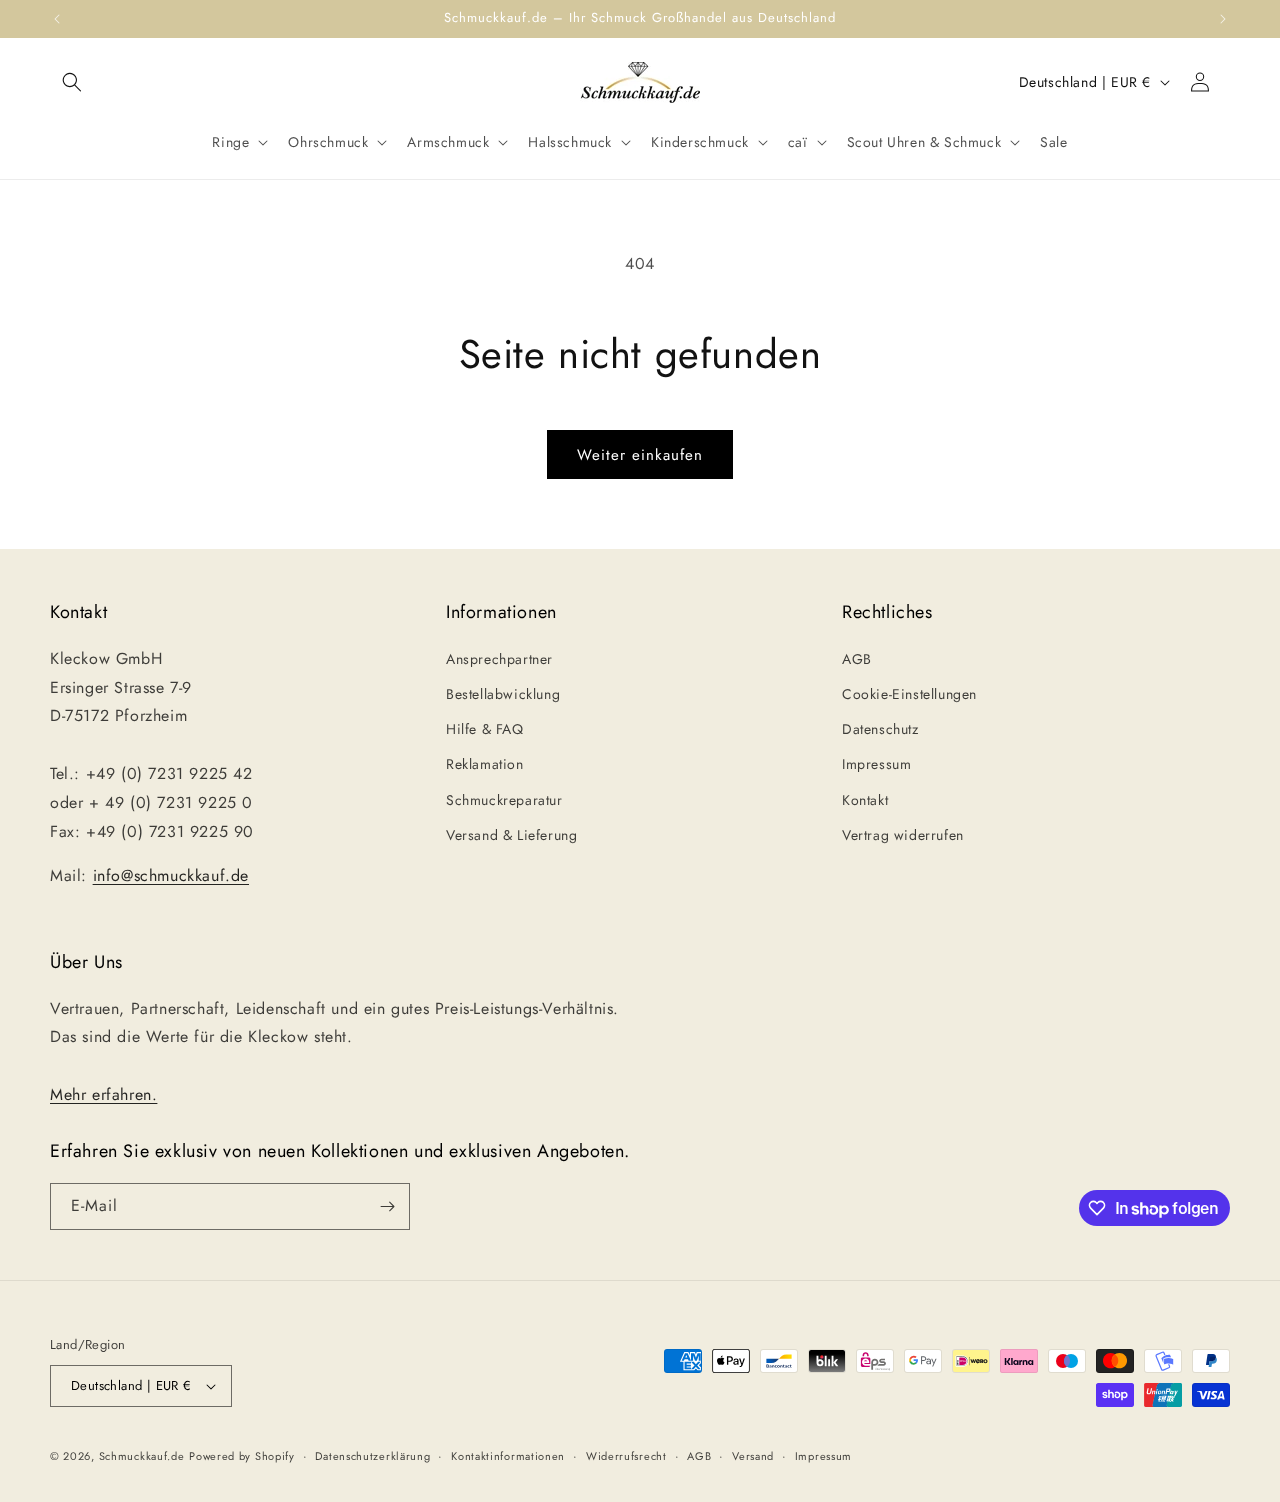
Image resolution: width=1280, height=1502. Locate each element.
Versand (753, 1456)
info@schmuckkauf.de (171, 875)
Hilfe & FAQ (485, 729)
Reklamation (485, 764)
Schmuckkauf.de (142, 1456)
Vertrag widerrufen (903, 835)
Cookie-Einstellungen (909, 694)
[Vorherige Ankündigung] (57, 19)
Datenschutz (880, 729)
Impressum (876, 764)
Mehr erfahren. (103, 1094)
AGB (857, 659)
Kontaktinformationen (508, 1456)
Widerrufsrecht (626, 1456)
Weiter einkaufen (640, 455)
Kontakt (865, 800)
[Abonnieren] (387, 1206)
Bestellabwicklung (503, 694)
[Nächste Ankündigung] (1223, 19)
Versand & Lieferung (511, 835)
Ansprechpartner (499, 659)
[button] (72, 82)
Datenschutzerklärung (372, 1456)
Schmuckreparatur (504, 800)
